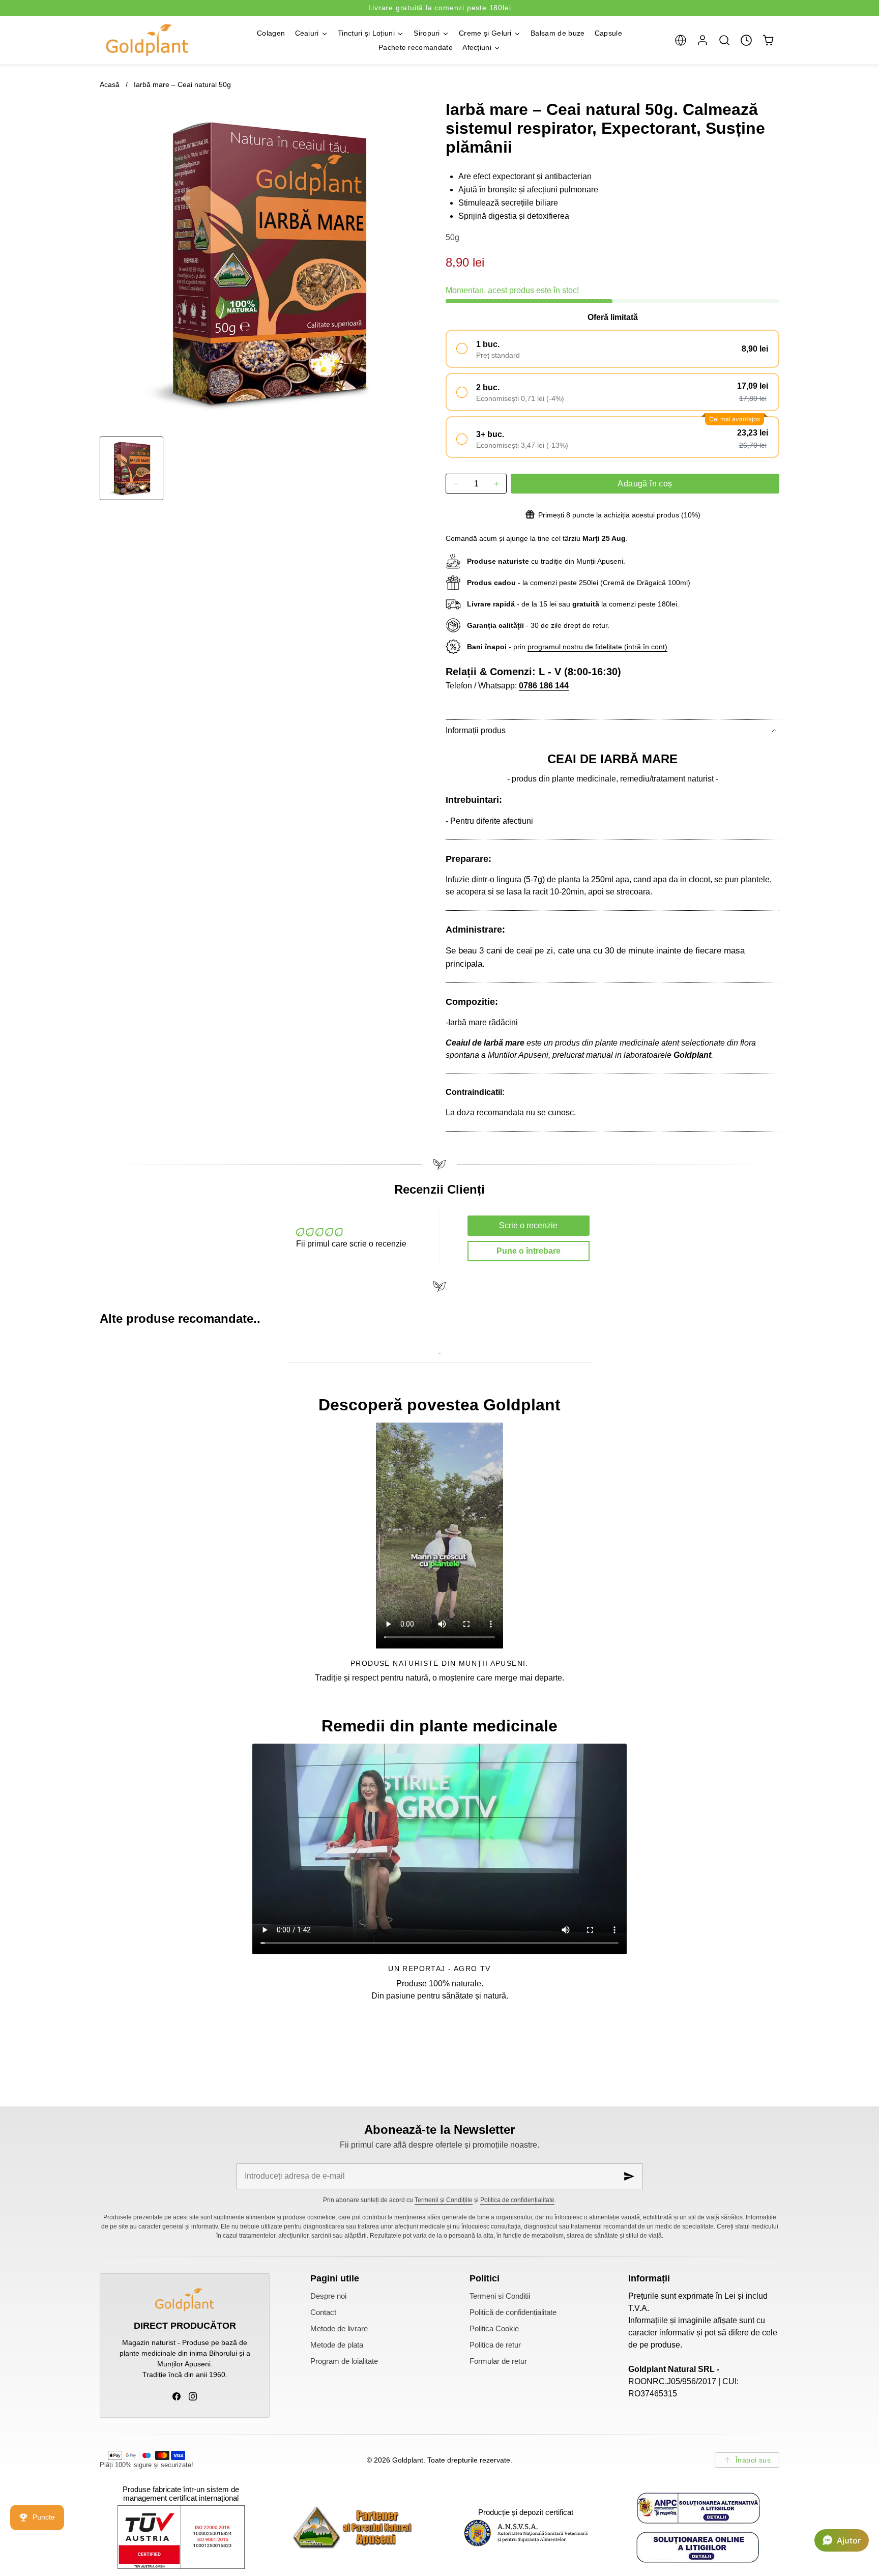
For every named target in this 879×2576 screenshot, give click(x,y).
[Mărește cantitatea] (496, 484)
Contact (323, 2312)
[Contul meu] (702, 40)
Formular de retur (498, 2361)
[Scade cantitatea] (456, 484)
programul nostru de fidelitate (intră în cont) (597, 647)
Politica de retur (495, 2345)
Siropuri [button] (427, 33)
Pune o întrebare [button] (529, 1251)
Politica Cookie (494, 2329)
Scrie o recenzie (528, 1225)
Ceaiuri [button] (307, 33)
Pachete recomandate (416, 47)
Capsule (608, 33)
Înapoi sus (753, 2460)
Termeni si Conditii (500, 2296)
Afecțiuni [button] (477, 47)
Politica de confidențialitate (517, 2200)
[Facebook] (177, 2396)
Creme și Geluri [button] (485, 33)
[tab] (131, 468)
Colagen (271, 33)
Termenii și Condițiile (444, 2200)
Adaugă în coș (645, 484)
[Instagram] (193, 2396)
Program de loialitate (344, 2361)
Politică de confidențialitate (513, 2312)
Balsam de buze (558, 33)
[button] (680, 40)
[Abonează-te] (629, 2176)
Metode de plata (337, 2345)
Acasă (110, 84)
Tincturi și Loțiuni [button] (366, 33)
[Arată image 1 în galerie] (131, 468)
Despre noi (328, 2296)
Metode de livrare (339, 2329)
